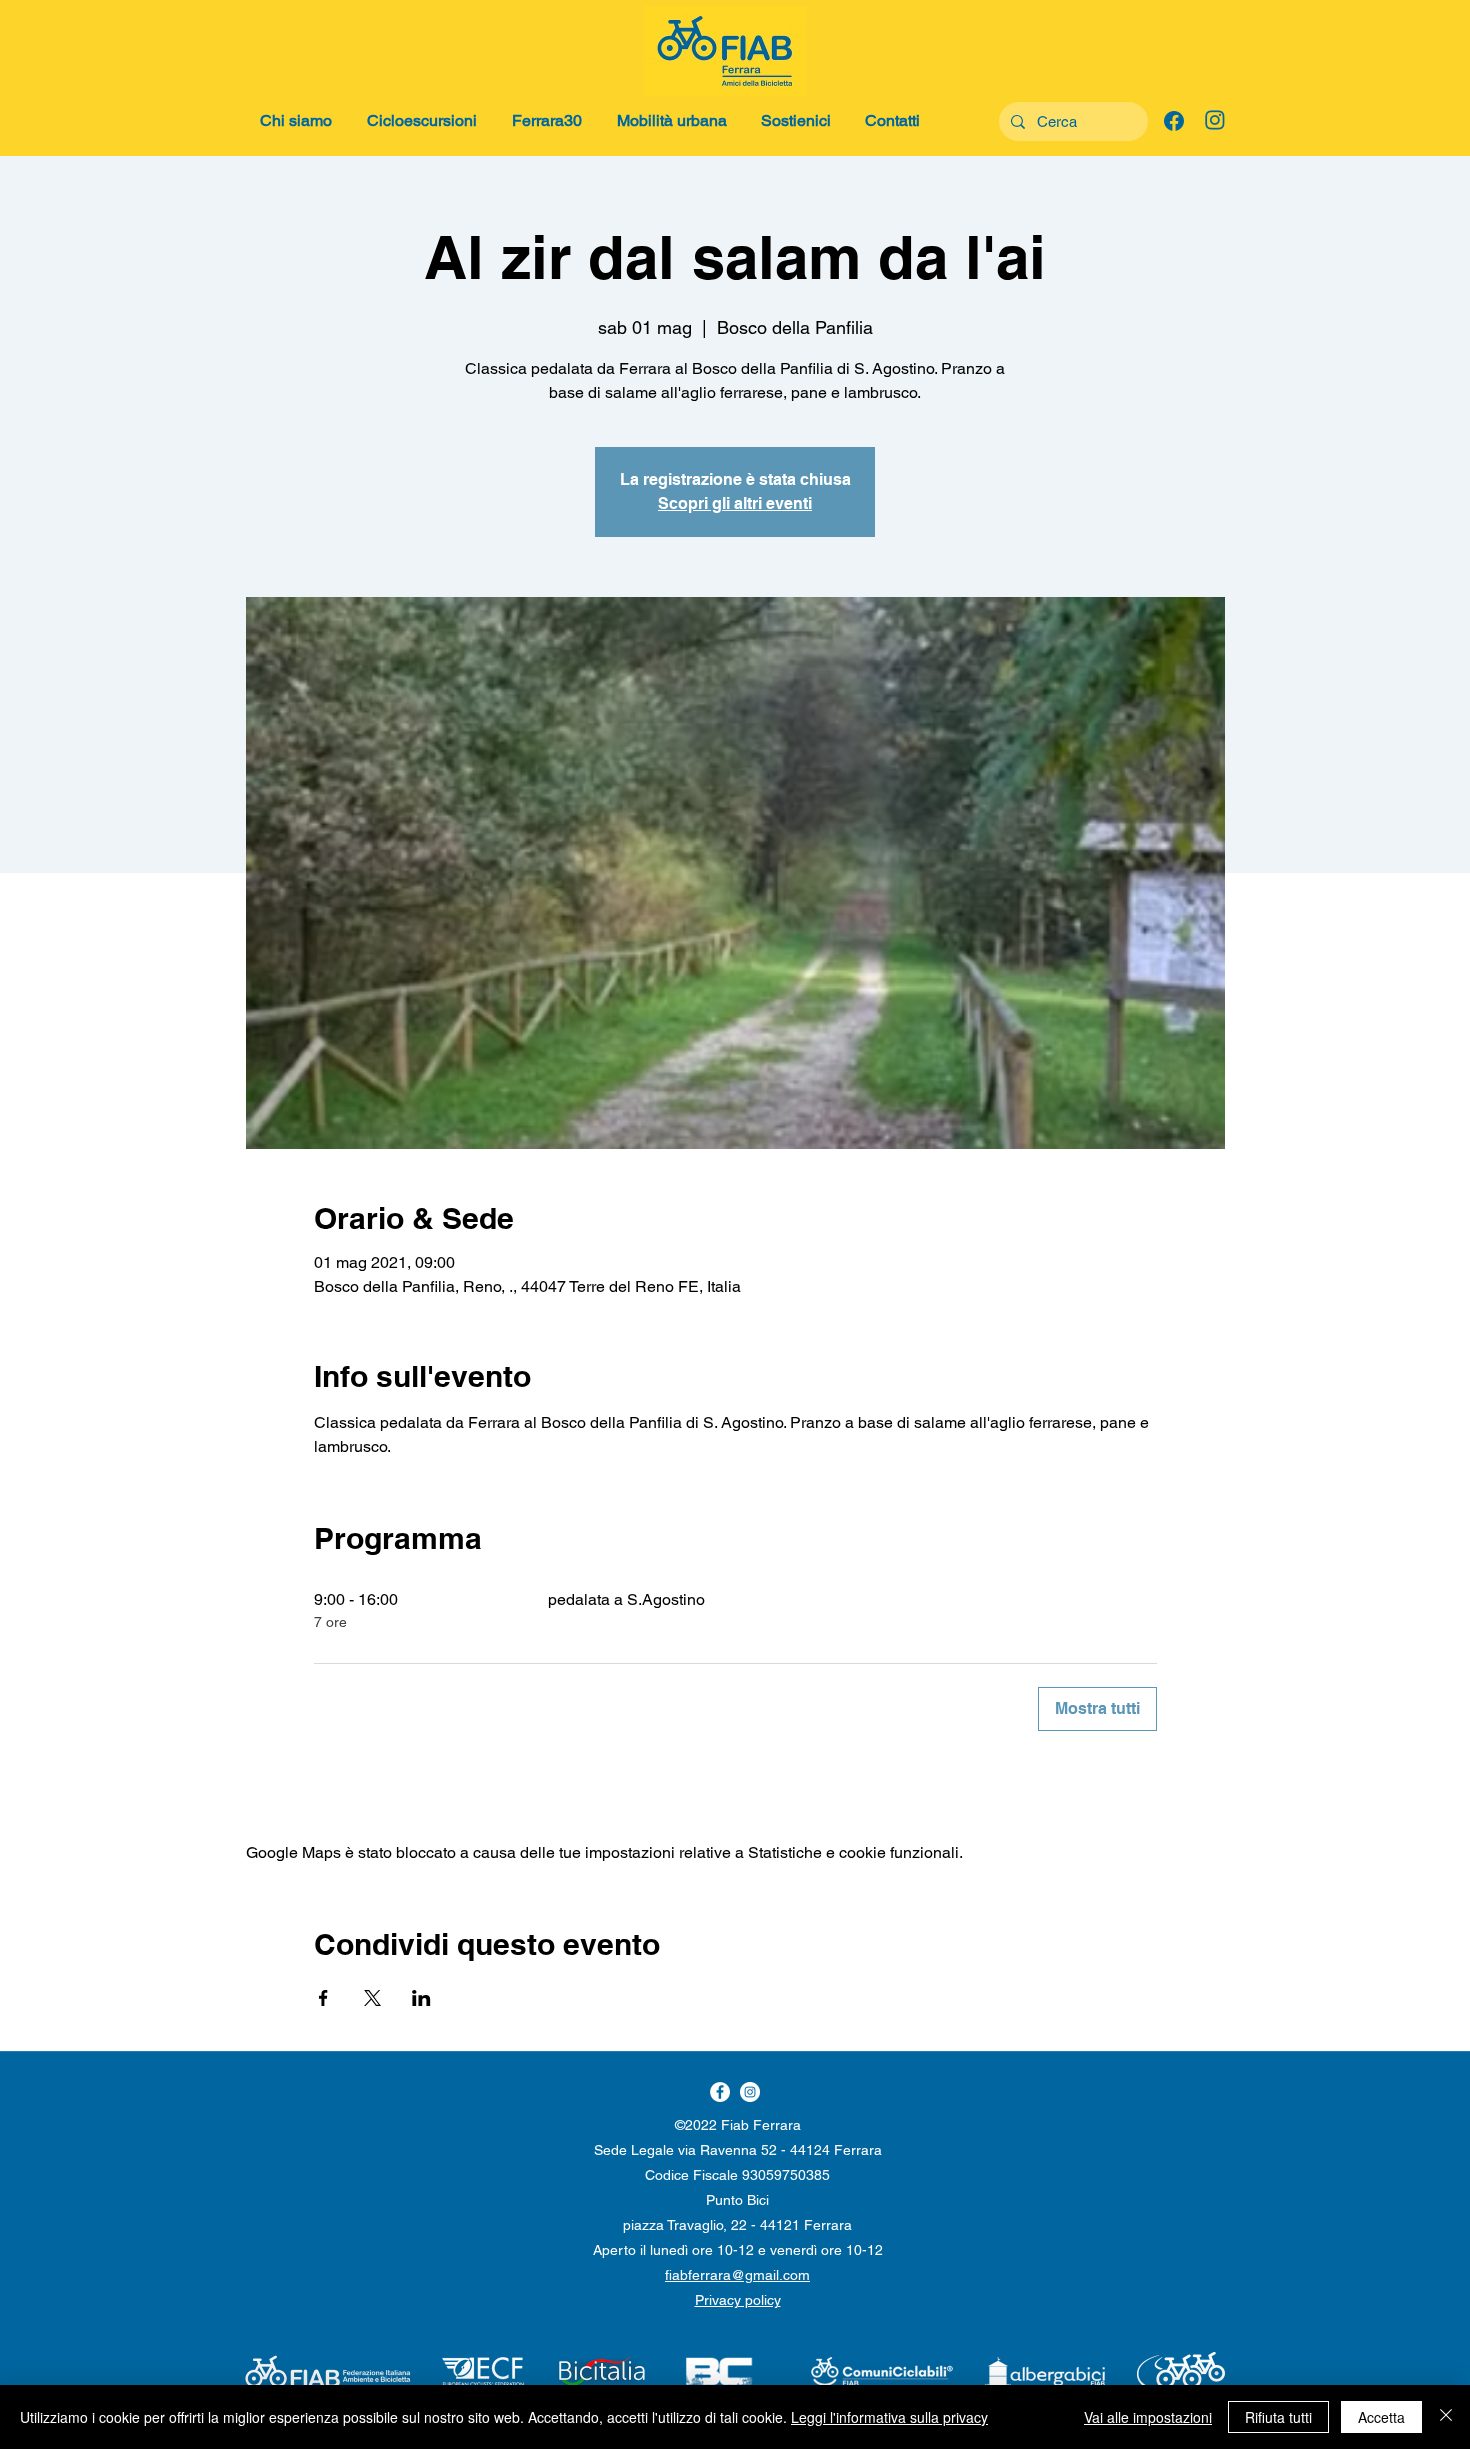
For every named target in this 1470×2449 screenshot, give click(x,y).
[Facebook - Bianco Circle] (720, 2092)
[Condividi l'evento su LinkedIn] (421, 1998)
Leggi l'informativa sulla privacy (889, 2417)
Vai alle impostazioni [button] (1148, 2417)
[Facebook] (750, 2092)
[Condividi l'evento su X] (372, 1998)
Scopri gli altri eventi (735, 503)
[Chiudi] (1446, 2417)
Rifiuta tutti (1278, 2417)
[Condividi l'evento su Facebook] (323, 1998)
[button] (298, 121)
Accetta (1381, 2417)
